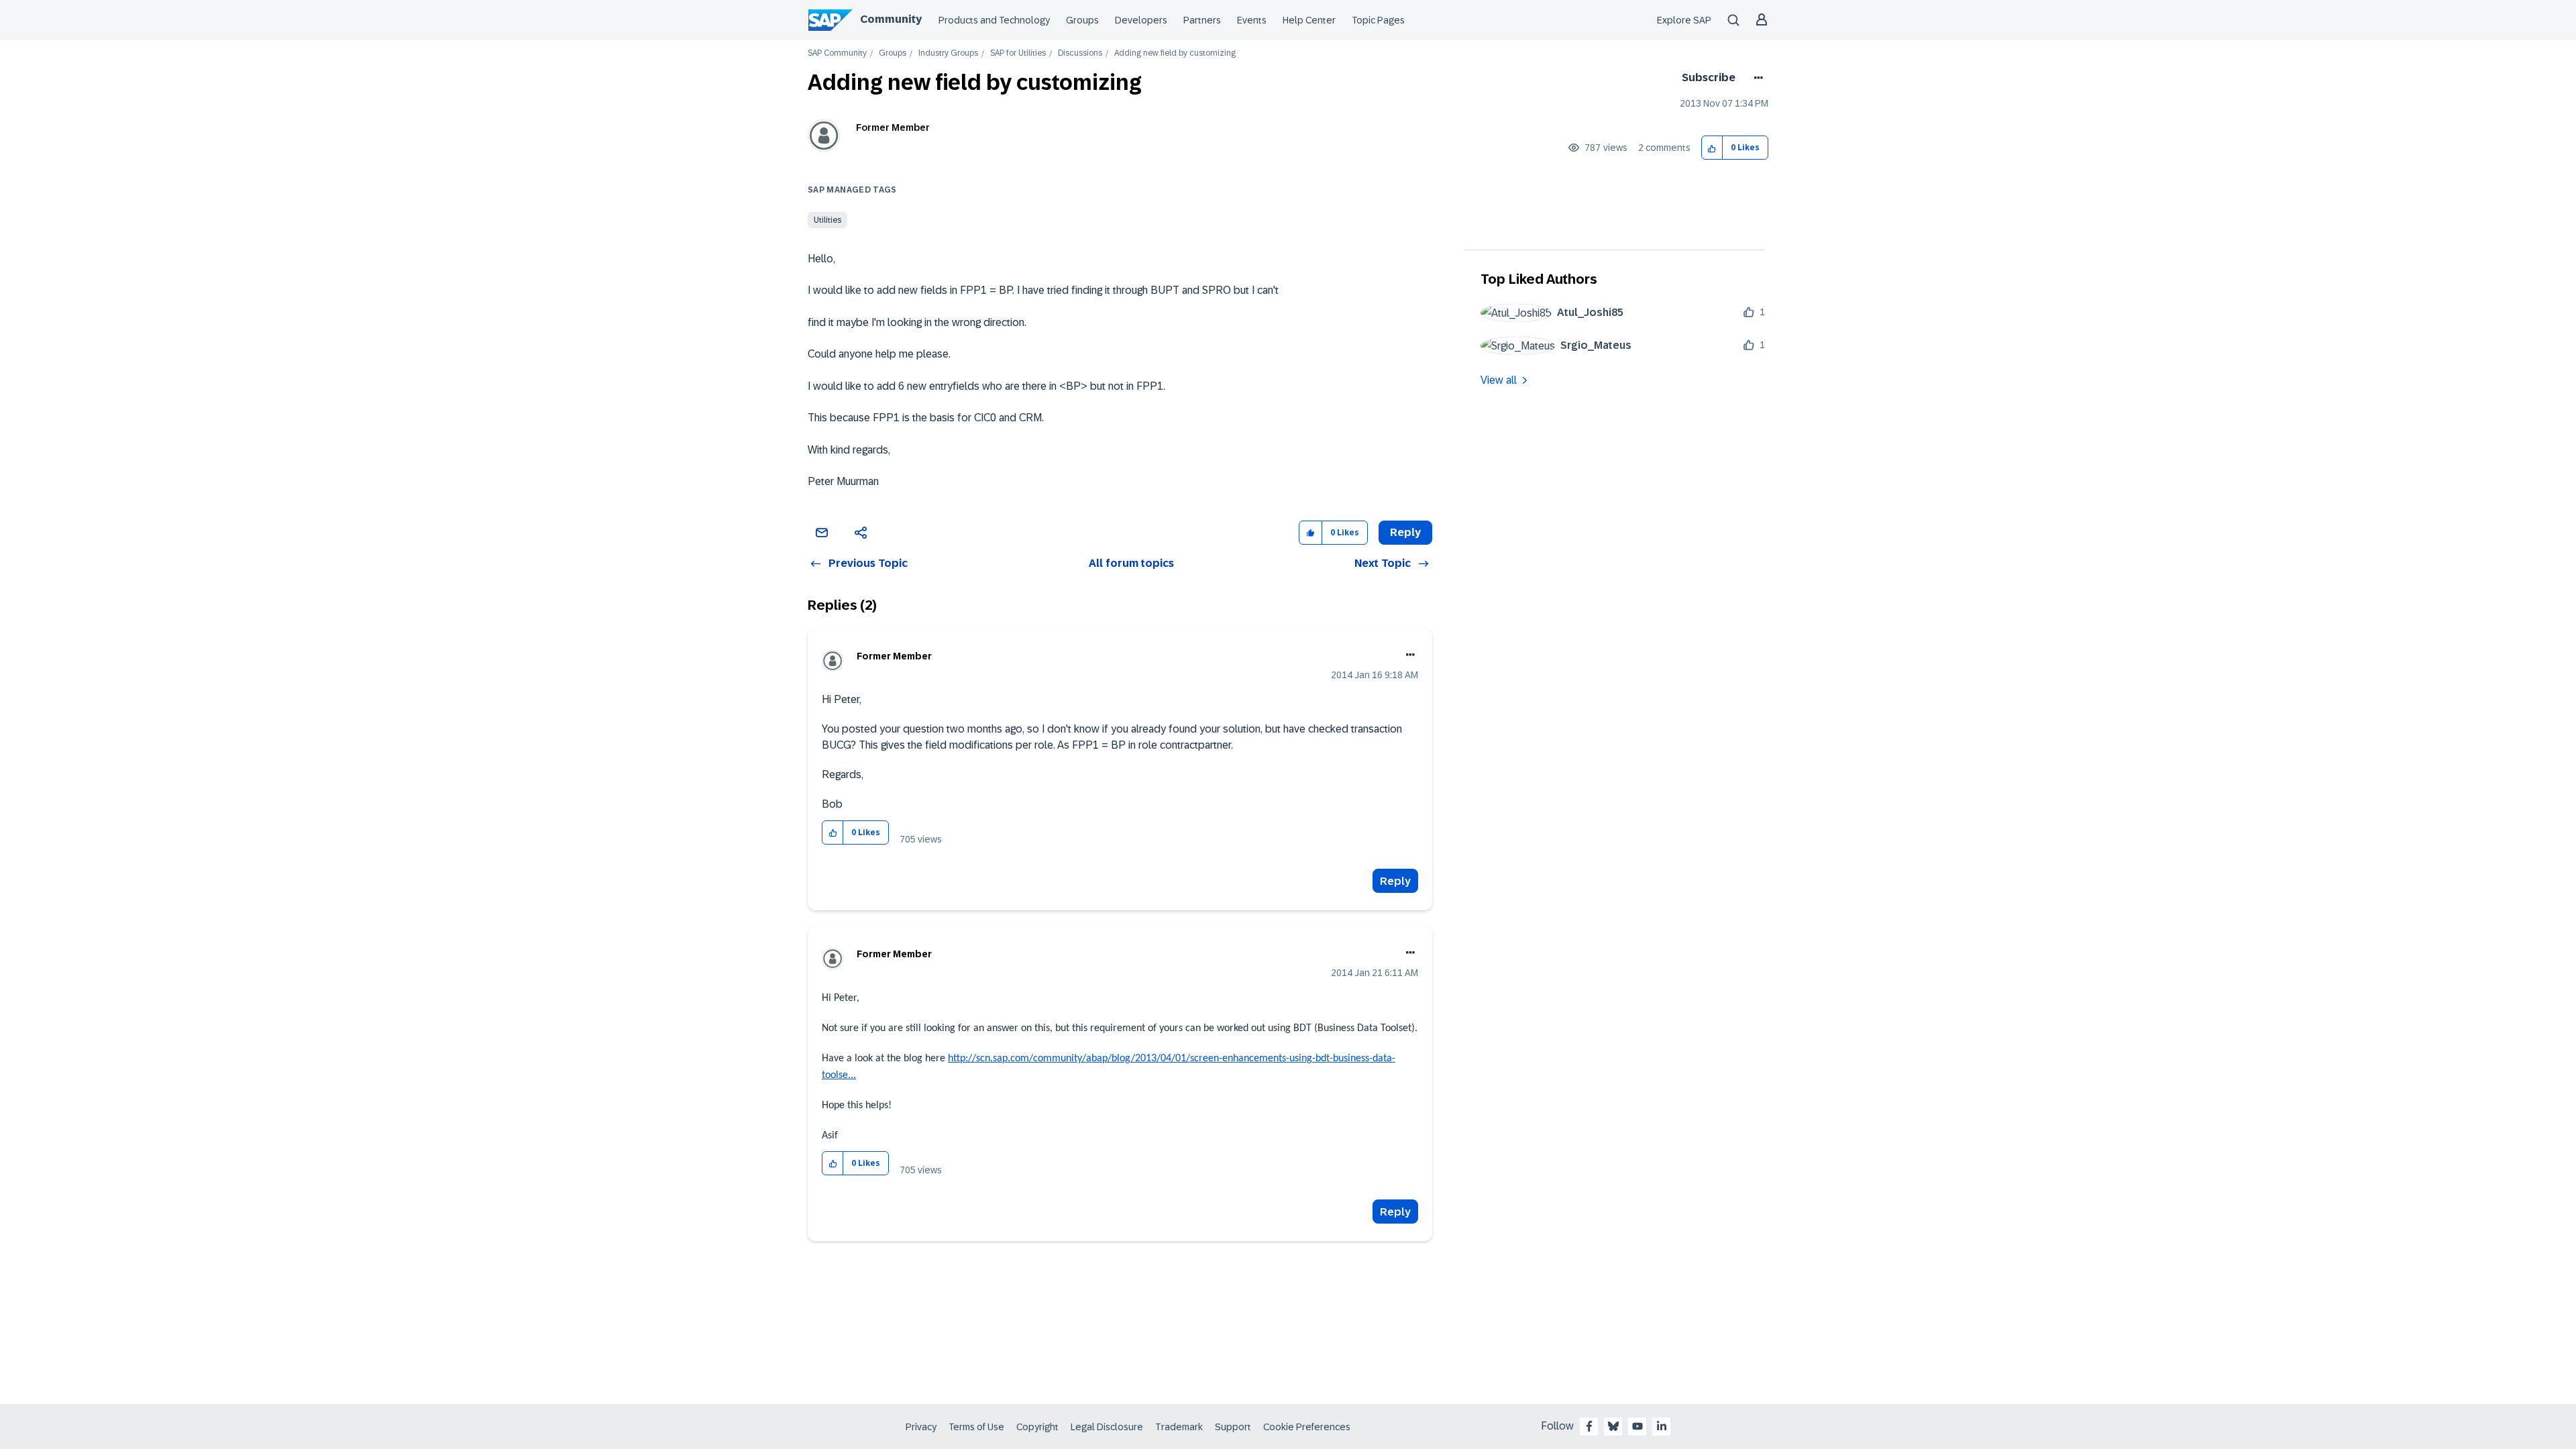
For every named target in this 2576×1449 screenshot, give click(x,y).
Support (1233, 1427)
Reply (1395, 881)
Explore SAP (1684, 20)
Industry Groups (948, 53)
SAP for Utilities (1018, 53)
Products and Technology (994, 20)
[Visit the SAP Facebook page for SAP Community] (1589, 1426)
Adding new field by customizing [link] (1175, 53)
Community (891, 19)
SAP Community (837, 53)
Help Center (1309, 20)
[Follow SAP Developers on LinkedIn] (1662, 1426)
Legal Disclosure (1107, 1427)
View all (1499, 380)
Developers (1141, 20)
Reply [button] (1405, 532)
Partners (1202, 20)
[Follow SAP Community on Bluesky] (1613, 1426)
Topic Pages (1378, 20)
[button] (1712, 148)
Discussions (1080, 53)
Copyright (1037, 1427)
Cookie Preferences (1307, 1427)
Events (1252, 20)
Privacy (921, 1427)
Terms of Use (976, 1427)
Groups (1082, 20)
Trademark (1179, 1427)
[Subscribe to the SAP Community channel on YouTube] (1638, 1426)
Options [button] (1756, 78)
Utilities (827, 220)
